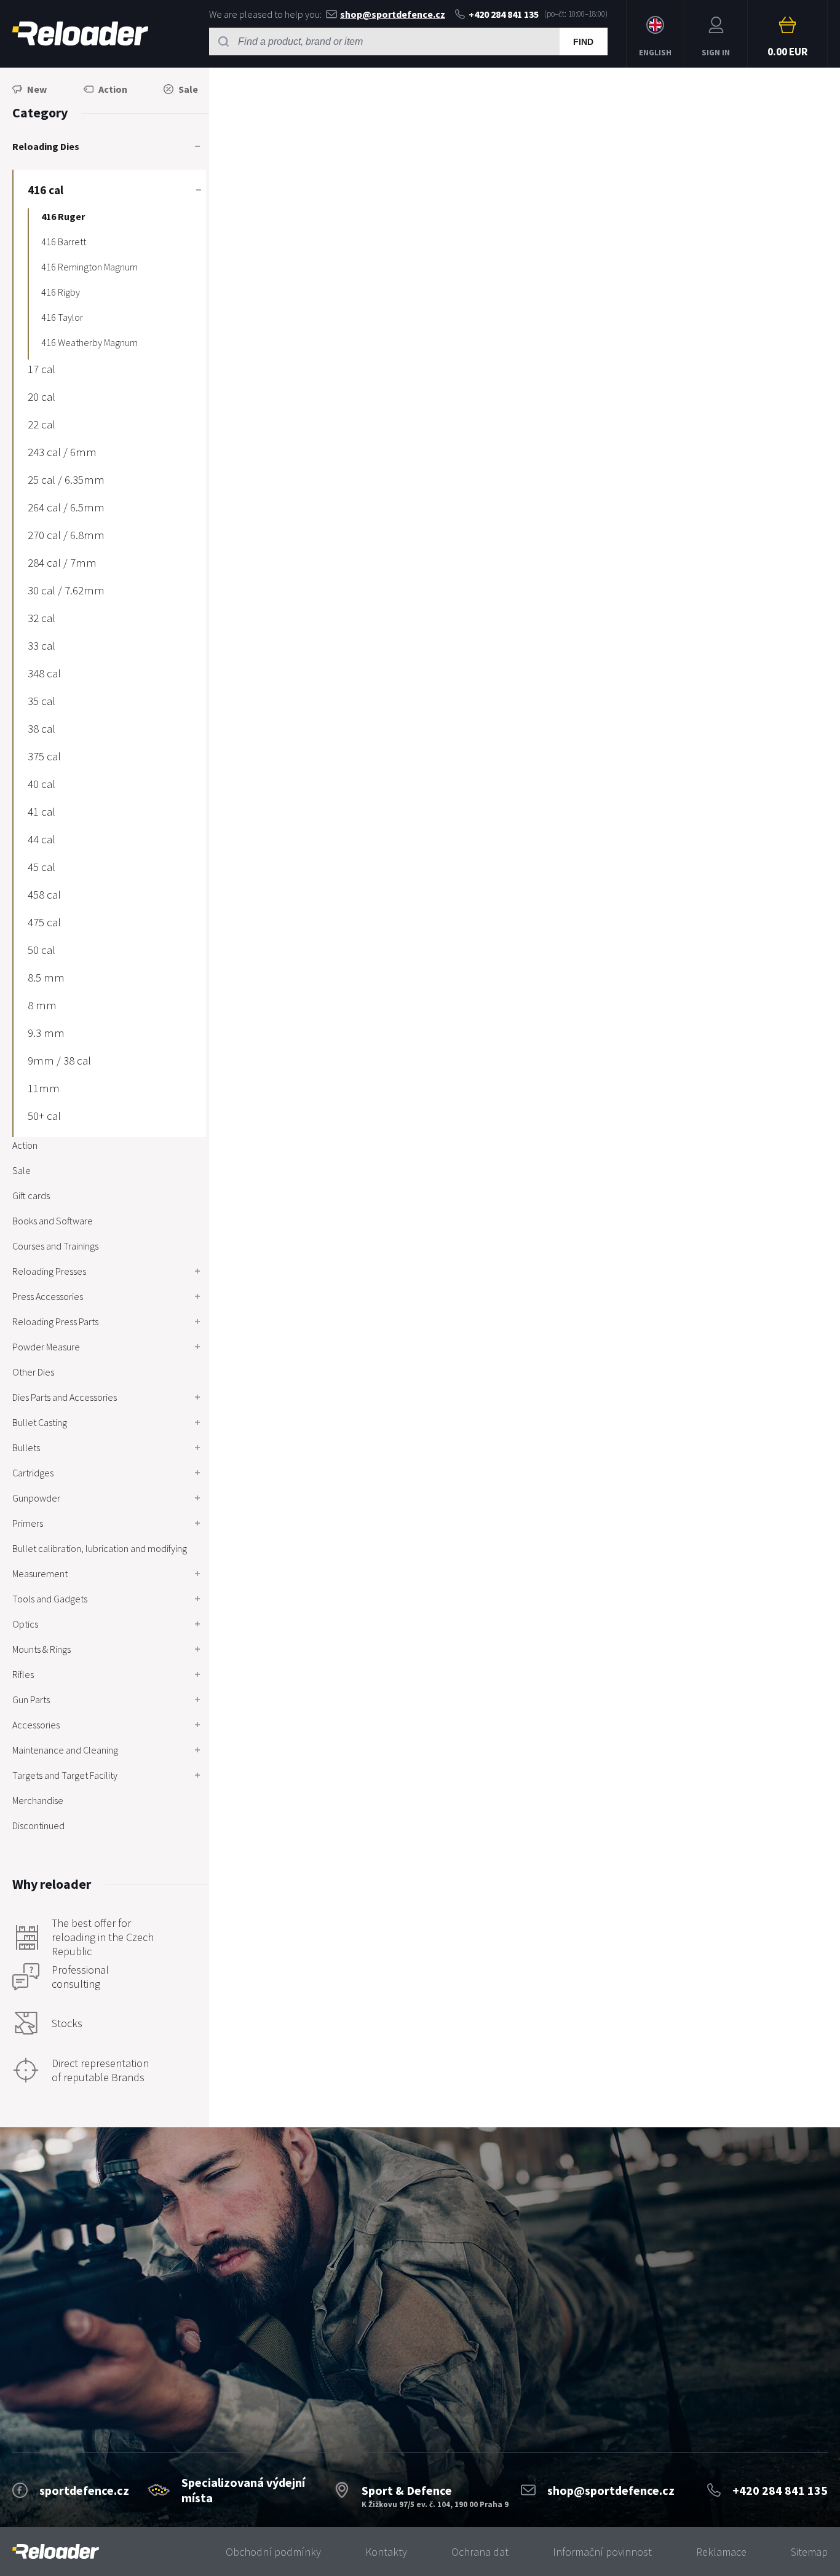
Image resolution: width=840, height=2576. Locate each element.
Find (583, 42)
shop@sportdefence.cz (393, 14)
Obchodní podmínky (273, 2552)
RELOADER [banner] (80, 34)
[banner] (56, 2552)
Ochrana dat (480, 2552)
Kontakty (386, 2552)
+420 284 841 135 (504, 14)
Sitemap (809, 2552)
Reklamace (721, 2552)
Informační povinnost (602, 2552)
